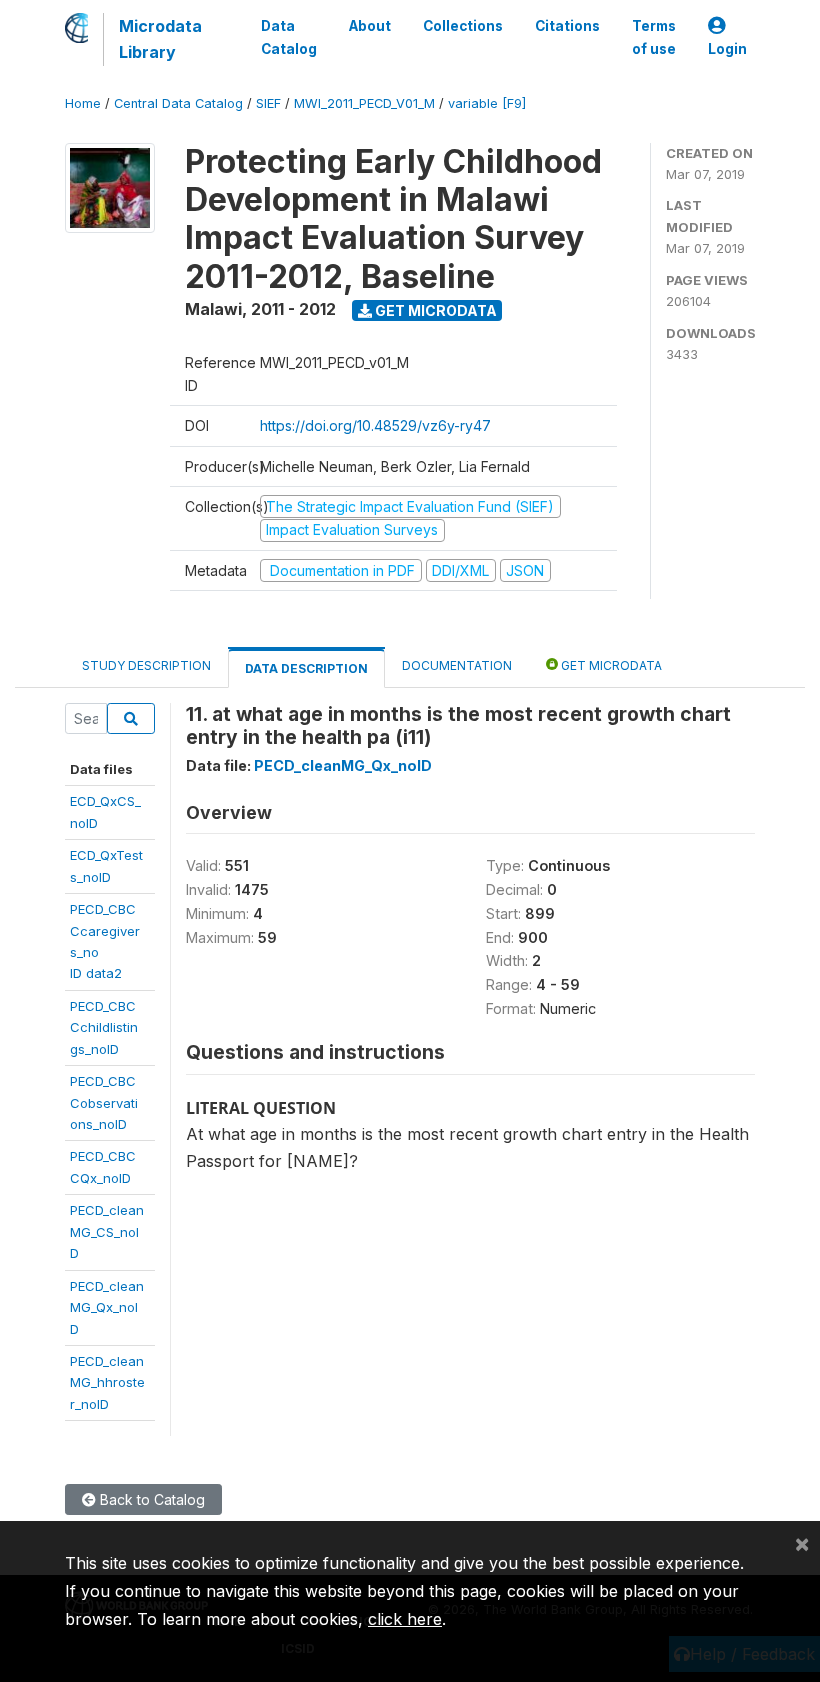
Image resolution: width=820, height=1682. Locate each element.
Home (83, 103)
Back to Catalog (150, 1499)
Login (727, 49)
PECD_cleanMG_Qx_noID (107, 1307)
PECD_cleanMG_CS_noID (107, 1231)
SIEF (268, 103)
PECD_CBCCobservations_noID (104, 1102)
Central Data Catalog (178, 103)
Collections (463, 26)
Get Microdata (434, 310)
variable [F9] (487, 103)
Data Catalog (289, 37)
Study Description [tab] (146, 665)
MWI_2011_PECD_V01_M (364, 103)
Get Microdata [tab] (610, 665)
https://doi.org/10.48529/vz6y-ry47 (375, 425)
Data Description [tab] (306, 668)
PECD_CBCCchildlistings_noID (104, 1027)
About (370, 26)
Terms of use (654, 37)
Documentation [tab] (457, 665)
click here (405, 1619)
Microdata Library (160, 39)
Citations (567, 26)
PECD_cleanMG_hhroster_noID (107, 1382)
